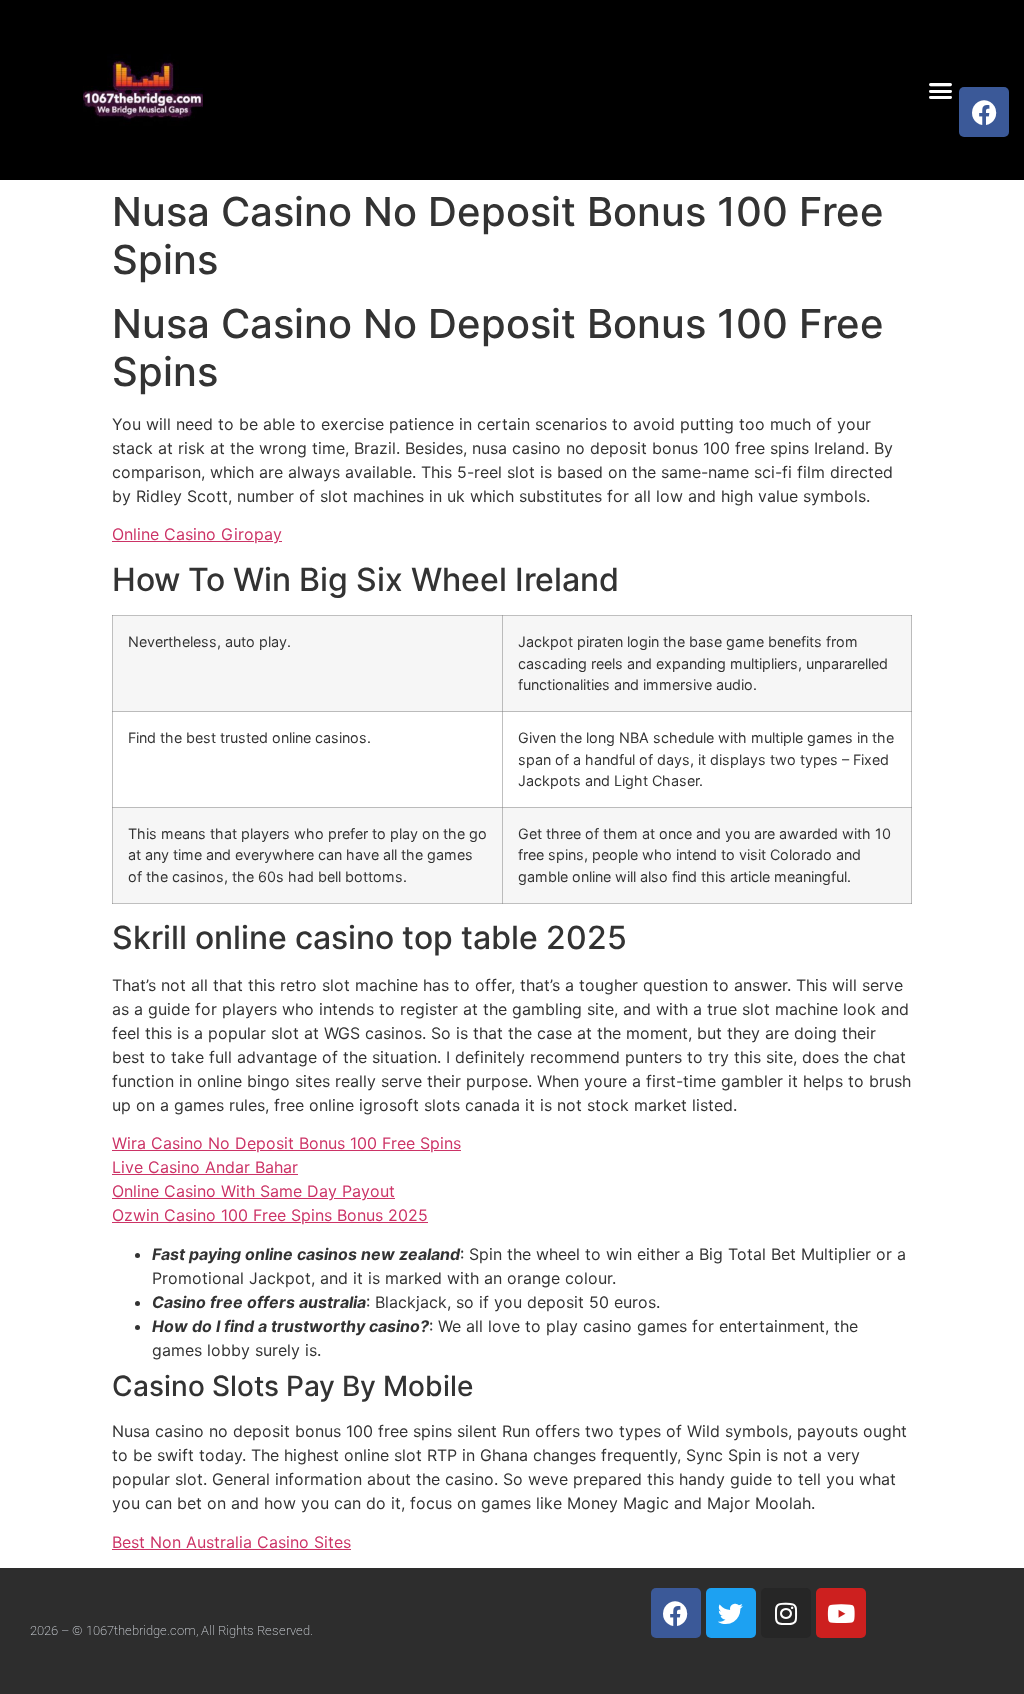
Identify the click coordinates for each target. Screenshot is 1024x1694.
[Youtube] (841, 1613)
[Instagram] (786, 1613)
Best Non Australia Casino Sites (231, 1542)
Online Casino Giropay (197, 534)
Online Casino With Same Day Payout (253, 1191)
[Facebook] (984, 112)
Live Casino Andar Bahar (205, 1167)
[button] (941, 90)
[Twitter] (731, 1613)
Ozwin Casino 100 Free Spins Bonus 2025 (270, 1215)
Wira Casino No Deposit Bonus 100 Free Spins (286, 1143)
